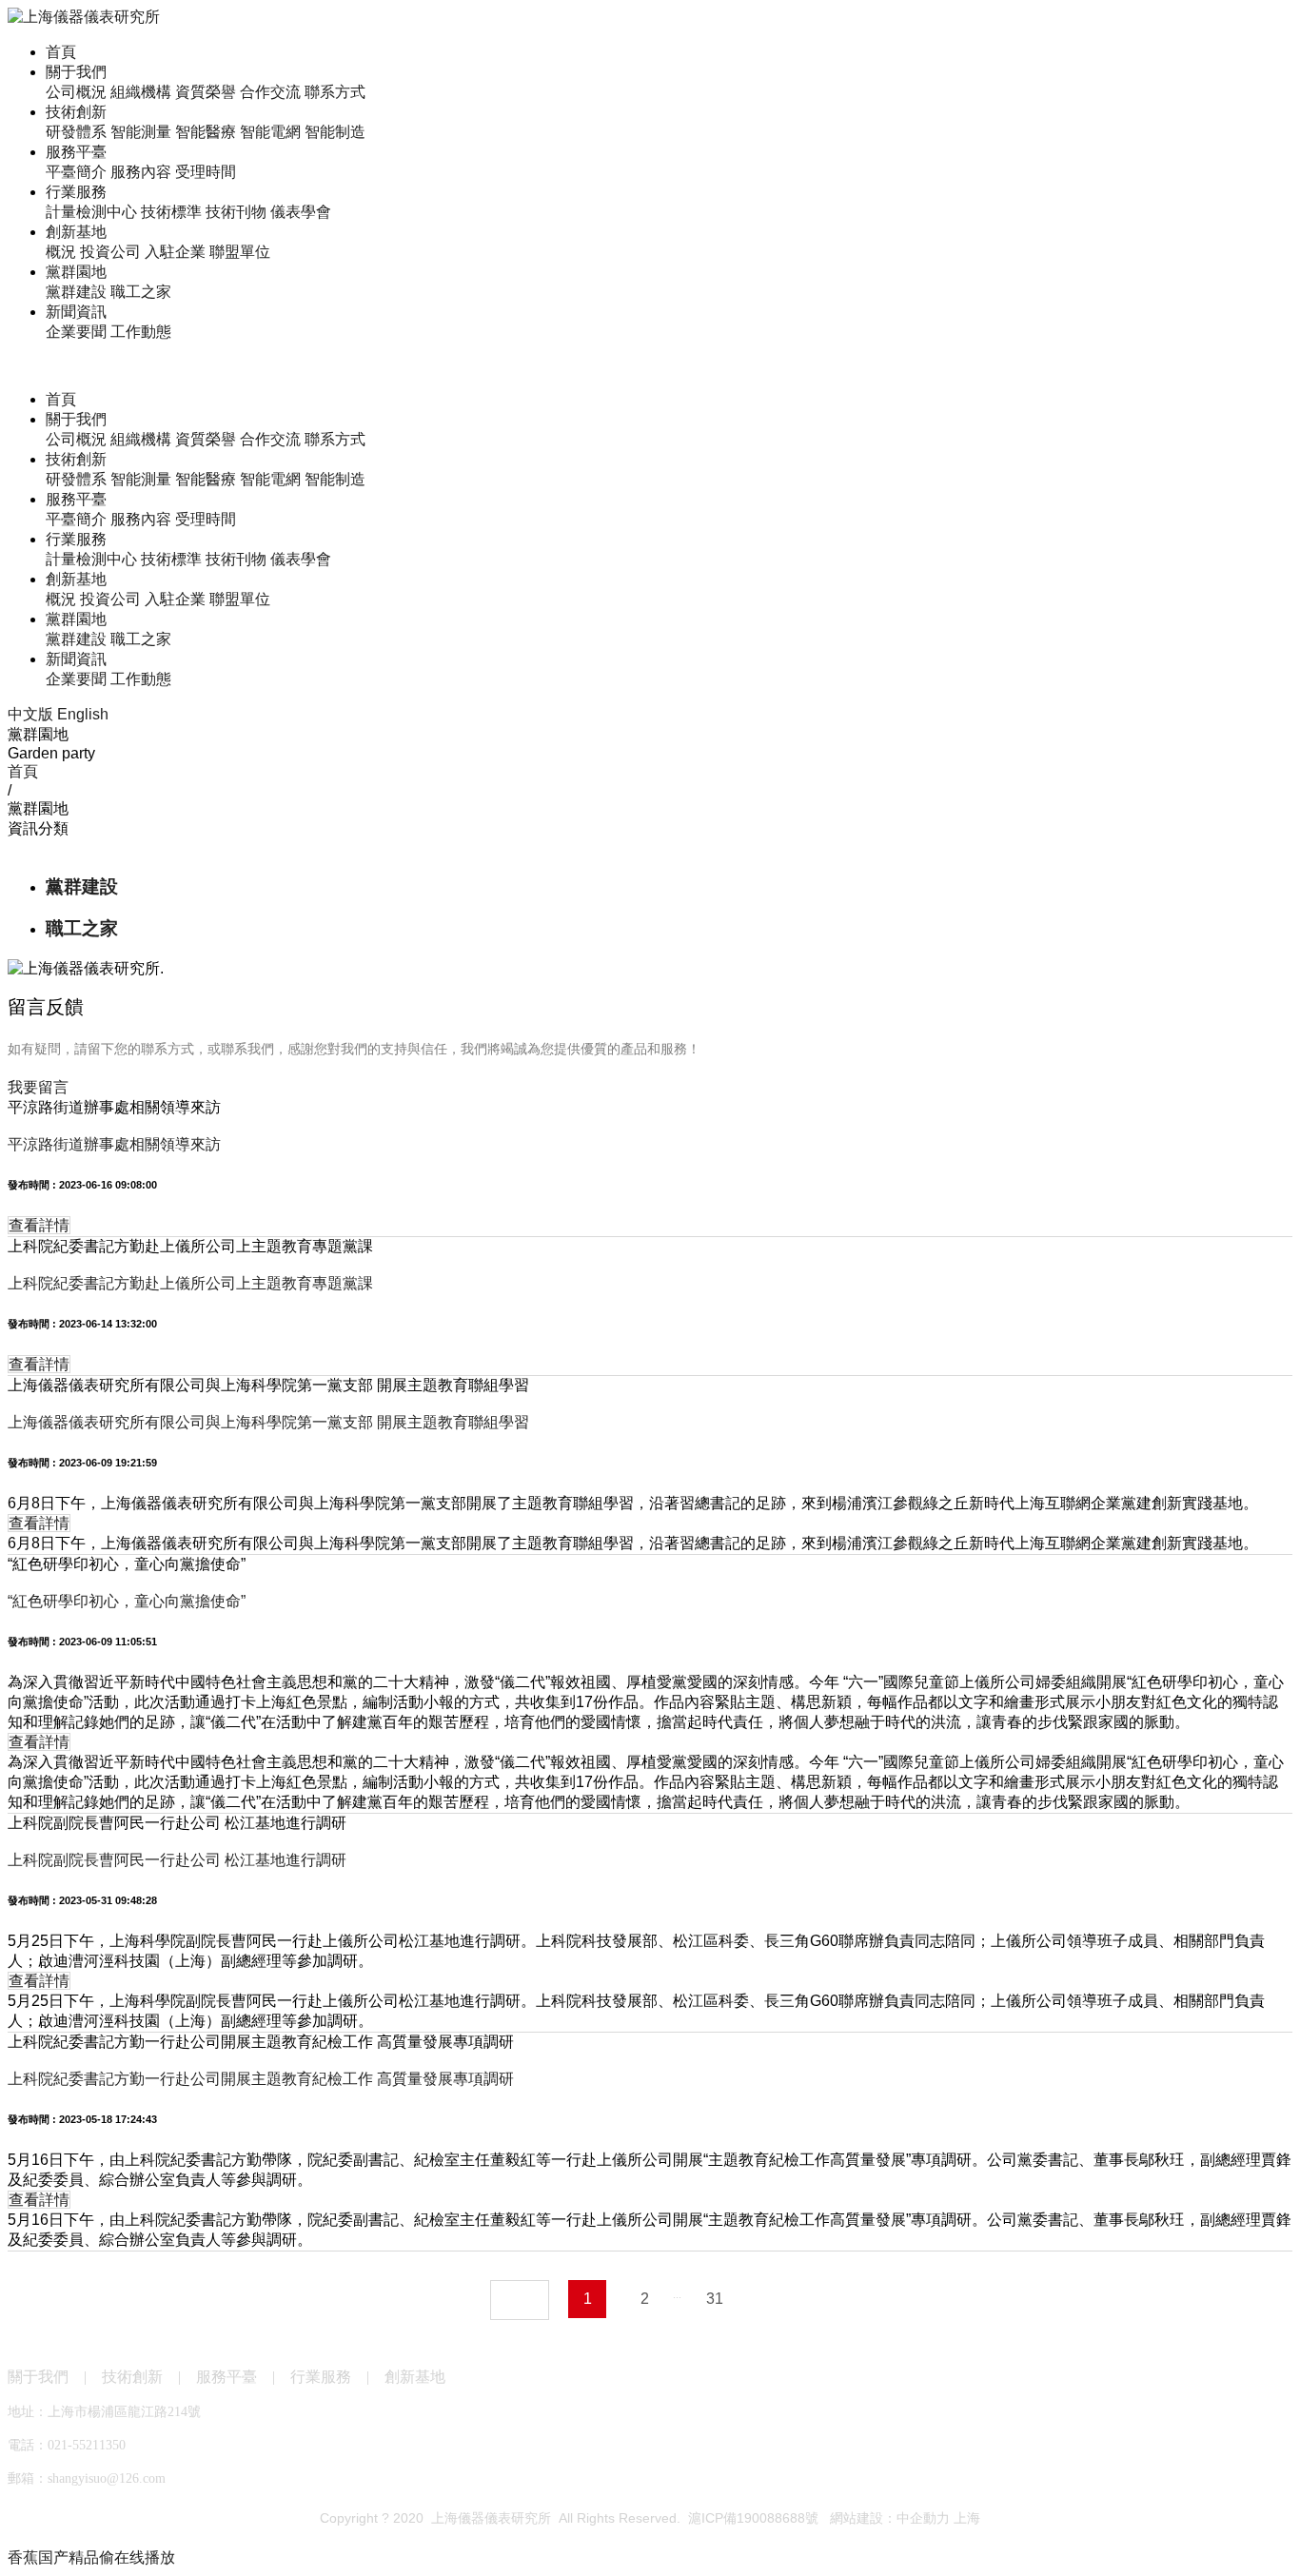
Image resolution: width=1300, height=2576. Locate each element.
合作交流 (270, 92)
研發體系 (76, 132)
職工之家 (141, 292)
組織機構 (141, 92)
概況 (61, 252)
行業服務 (76, 192)
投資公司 (110, 252)
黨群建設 (76, 292)
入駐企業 (175, 252)
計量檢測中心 (91, 212)
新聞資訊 (76, 312)
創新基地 (76, 232)
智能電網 (270, 132)
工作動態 (141, 332)
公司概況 (76, 92)
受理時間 (206, 172)
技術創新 (76, 112)
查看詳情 (39, 1225)
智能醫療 (206, 132)
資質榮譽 (206, 92)
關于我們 (76, 72)
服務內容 (141, 172)
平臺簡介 (76, 172)
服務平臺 (76, 152)
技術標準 (171, 212)
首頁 (61, 52)
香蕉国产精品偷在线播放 (91, 2557)
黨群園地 (76, 272)
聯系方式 (335, 92)
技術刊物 (236, 212)
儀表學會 (301, 212)
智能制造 (335, 132)
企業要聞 (76, 332)
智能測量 (141, 132)
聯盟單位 (240, 252)
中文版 (30, 714)
